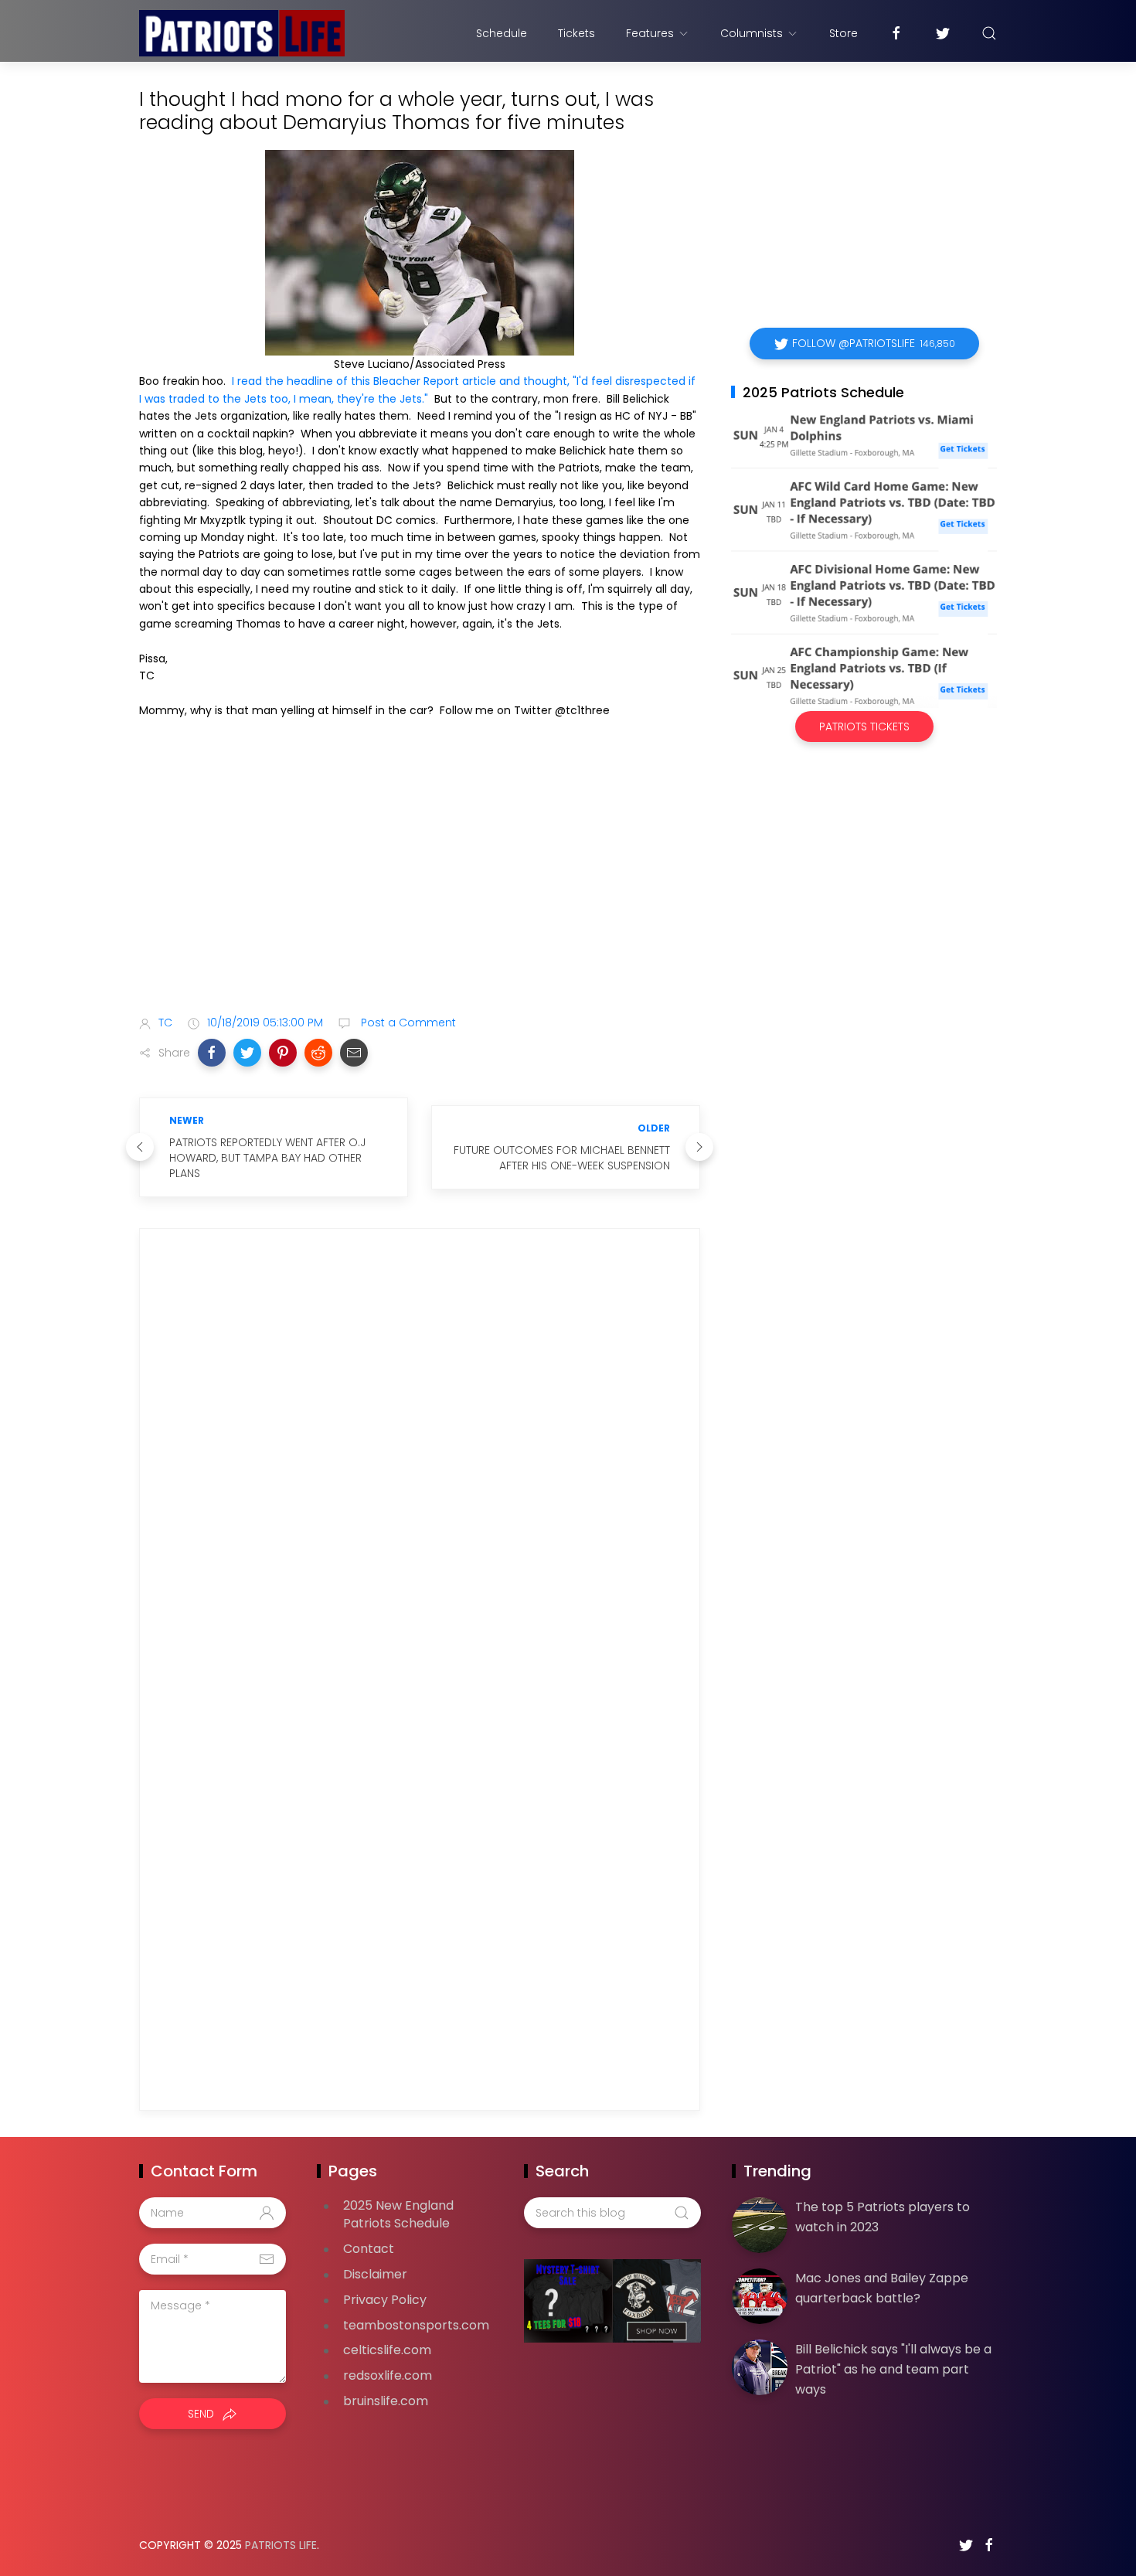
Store (843, 33)
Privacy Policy (385, 2300)
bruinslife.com (386, 2401)
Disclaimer (375, 2274)
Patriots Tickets (864, 727)
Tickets (577, 33)
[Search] (989, 33)
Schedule (502, 33)
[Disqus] (420, 1463)
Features (650, 33)
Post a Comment (407, 1023)
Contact (369, 2249)
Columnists (752, 33)
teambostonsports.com (416, 2325)
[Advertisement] (420, 881)
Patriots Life (281, 2545)
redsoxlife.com (388, 2375)
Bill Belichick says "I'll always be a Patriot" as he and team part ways (893, 2369)
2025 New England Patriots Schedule (398, 2214)
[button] (212, 1053)
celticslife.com (387, 2350)
